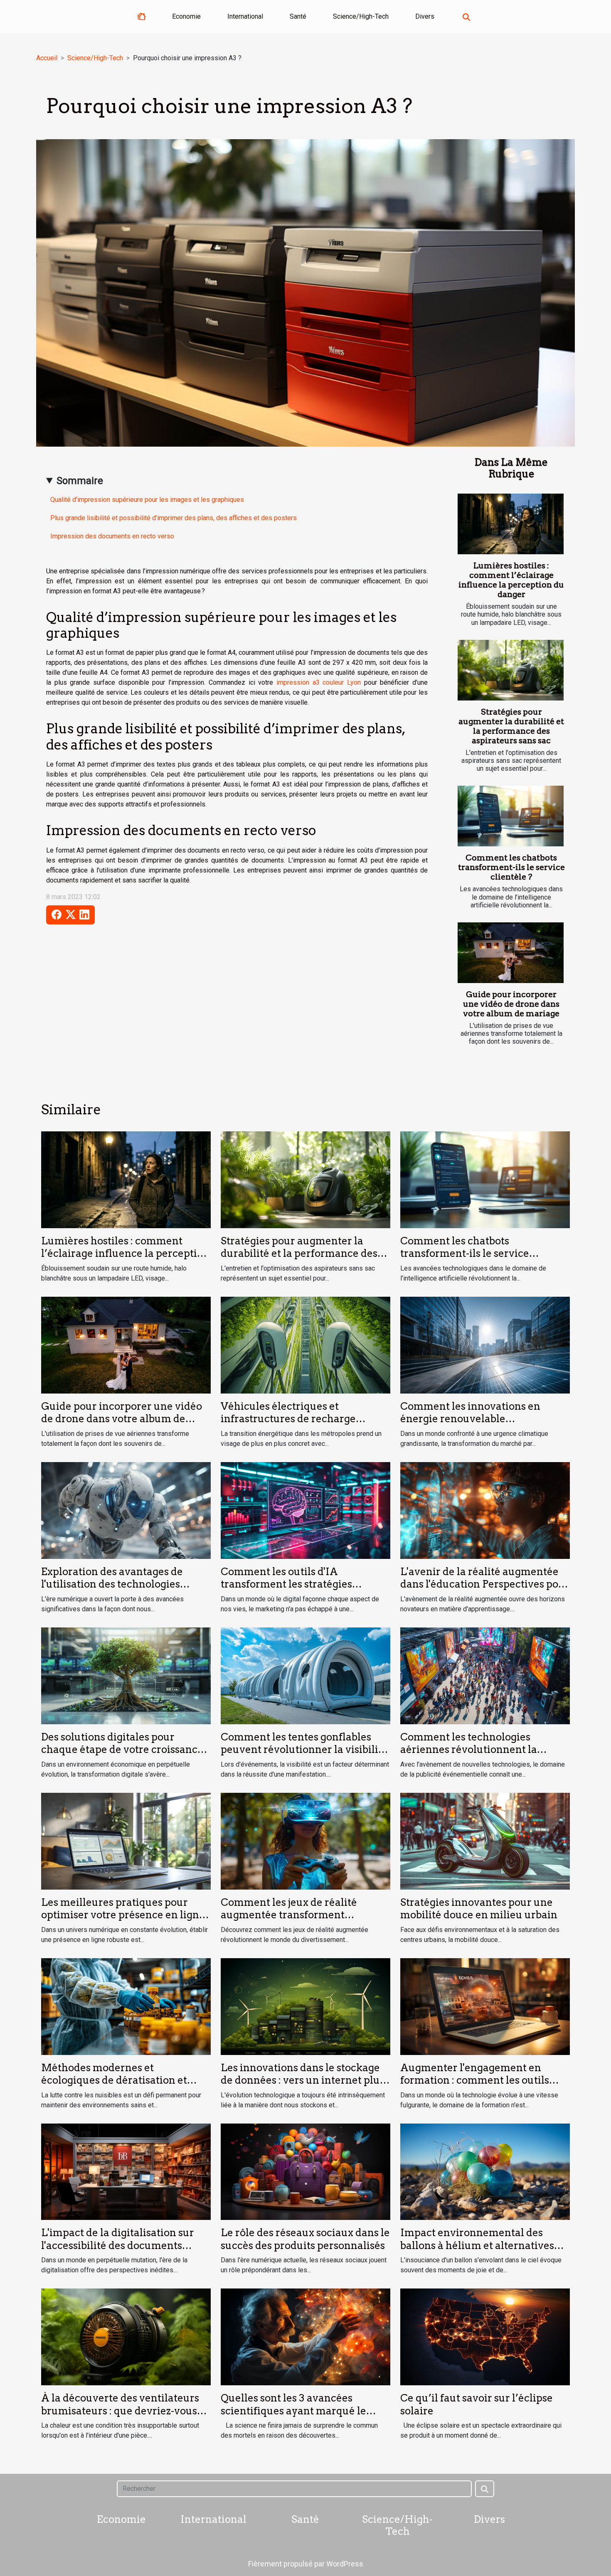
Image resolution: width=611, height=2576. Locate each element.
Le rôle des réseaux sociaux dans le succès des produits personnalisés (305, 2239)
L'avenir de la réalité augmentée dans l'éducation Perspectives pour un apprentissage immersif (485, 1584)
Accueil (47, 58)
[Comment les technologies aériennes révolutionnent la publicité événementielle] (485, 1675)
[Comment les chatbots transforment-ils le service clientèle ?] (511, 816)
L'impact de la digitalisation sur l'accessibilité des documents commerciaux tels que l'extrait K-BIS (122, 2252)
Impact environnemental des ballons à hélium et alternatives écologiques (477, 2245)
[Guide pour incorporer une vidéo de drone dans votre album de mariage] (511, 953)
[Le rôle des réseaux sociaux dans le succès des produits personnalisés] (305, 2171)
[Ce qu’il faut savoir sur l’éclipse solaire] (485, 2336)
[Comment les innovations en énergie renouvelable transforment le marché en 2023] (485, 1345)
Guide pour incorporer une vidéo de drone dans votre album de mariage (511, 1004)
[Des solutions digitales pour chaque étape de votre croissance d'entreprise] (126, 1675)
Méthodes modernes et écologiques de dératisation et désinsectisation (114, 2080)
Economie (186, 16)
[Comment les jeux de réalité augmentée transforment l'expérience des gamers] (305, 1840)
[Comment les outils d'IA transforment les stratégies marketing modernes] (305, 1510)
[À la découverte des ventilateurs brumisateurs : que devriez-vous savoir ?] (126, 2336)
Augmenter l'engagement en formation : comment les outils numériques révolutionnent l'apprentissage (475, 2087)
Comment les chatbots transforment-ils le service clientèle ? (511, 867)
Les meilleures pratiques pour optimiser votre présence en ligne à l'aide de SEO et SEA (123, 1915)
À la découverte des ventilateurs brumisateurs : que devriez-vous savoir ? (120, 2411)
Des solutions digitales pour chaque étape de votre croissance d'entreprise (122, 1750)
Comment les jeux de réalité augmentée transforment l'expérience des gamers (289, 1915)
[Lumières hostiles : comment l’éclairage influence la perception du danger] (511, 524)
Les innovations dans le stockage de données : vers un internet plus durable (303, 2080)
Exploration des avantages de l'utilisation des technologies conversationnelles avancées (112, 1584)
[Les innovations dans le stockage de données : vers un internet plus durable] (305, 2006)
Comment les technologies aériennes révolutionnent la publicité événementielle (469, 1750)
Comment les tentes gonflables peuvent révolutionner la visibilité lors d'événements (304, 1750)
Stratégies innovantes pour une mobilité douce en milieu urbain (479, 1909)
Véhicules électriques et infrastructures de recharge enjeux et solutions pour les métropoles (288, 1425)
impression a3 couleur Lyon (319, 682)
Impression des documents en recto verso (113, 536)
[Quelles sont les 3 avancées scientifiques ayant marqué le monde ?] (305, 2336)
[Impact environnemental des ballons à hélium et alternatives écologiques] (485, 2171)
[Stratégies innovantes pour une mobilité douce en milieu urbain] (485, 1840)
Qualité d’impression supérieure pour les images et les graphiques (147, 500)
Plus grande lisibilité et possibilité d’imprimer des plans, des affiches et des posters (174, 518)
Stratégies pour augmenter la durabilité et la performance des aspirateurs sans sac (511, 726)
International (245, 16)
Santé (298, 16)
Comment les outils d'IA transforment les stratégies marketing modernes (286, 1584)
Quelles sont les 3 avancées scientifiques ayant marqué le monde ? (293, 2411)
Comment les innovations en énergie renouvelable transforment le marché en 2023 (479, 1419)
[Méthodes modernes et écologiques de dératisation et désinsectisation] (126, 2006)
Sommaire (80, 481)
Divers (425, 16)
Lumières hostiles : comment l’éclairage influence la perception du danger (511, 580)
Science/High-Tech (361, 16)
